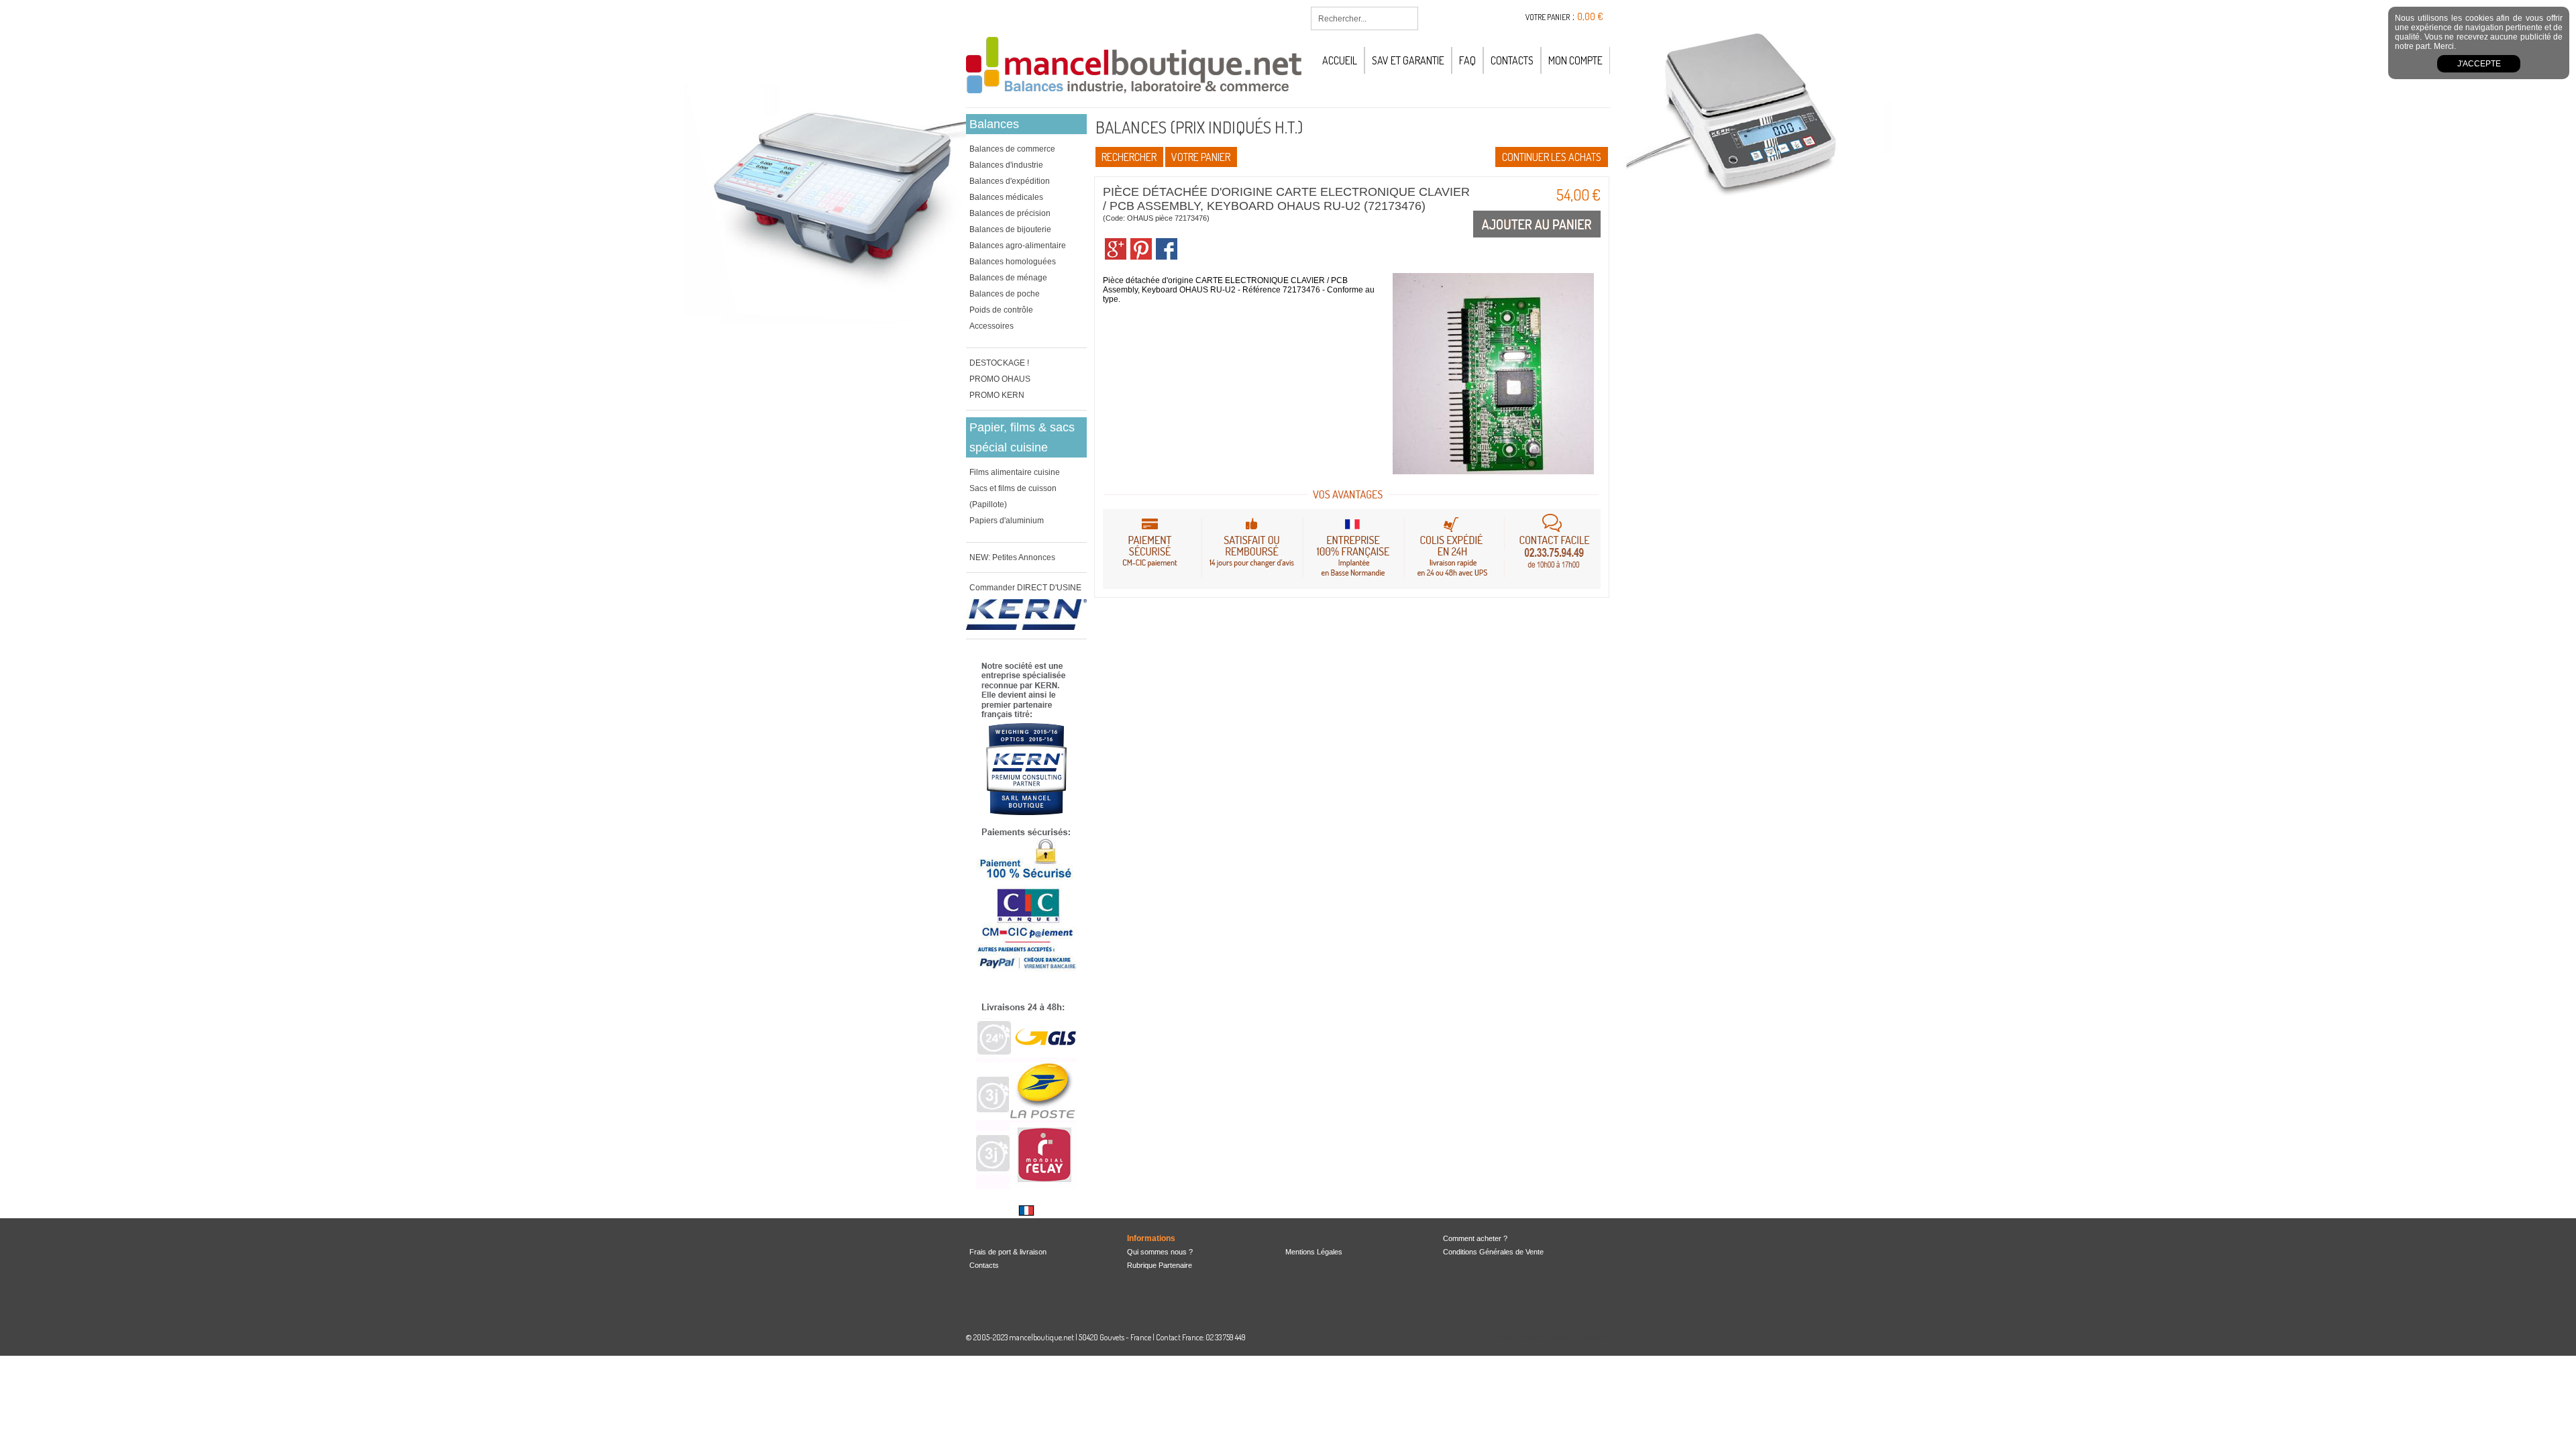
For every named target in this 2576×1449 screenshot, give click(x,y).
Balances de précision (1010, 213)
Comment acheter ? (1475, 1238)
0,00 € (1590, 16)
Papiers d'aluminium (1007, 521)
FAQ (1467, 60)
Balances (994, 124)
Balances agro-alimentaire (1018, 246)
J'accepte (2479, 64)
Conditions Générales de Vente (1493, 1252)
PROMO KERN (997, 395)
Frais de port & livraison (1008, 1252)
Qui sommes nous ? (1160, 1252)
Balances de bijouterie (1010, 229)
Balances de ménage (1008, 278)
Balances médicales (1006, 197)
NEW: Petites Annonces (1012, 557)
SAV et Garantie (1408, 60)
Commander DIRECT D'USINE (1025, 588)
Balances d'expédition (1010, 181)
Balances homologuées (1013, 262)
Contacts (1512, 60)
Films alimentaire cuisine (1015, 472)
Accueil (1340, 60)
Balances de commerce (1012, 149)
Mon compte (1575, 60)
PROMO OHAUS (1000, 379)
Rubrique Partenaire (1160, 1265)
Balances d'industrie (1006, 165)
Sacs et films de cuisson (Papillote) (1013, 496)
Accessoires (991, 326)
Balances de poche (1005, 294)
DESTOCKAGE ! (999, 363)
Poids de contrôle (1001, 310)
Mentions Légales (1314, 1252)
